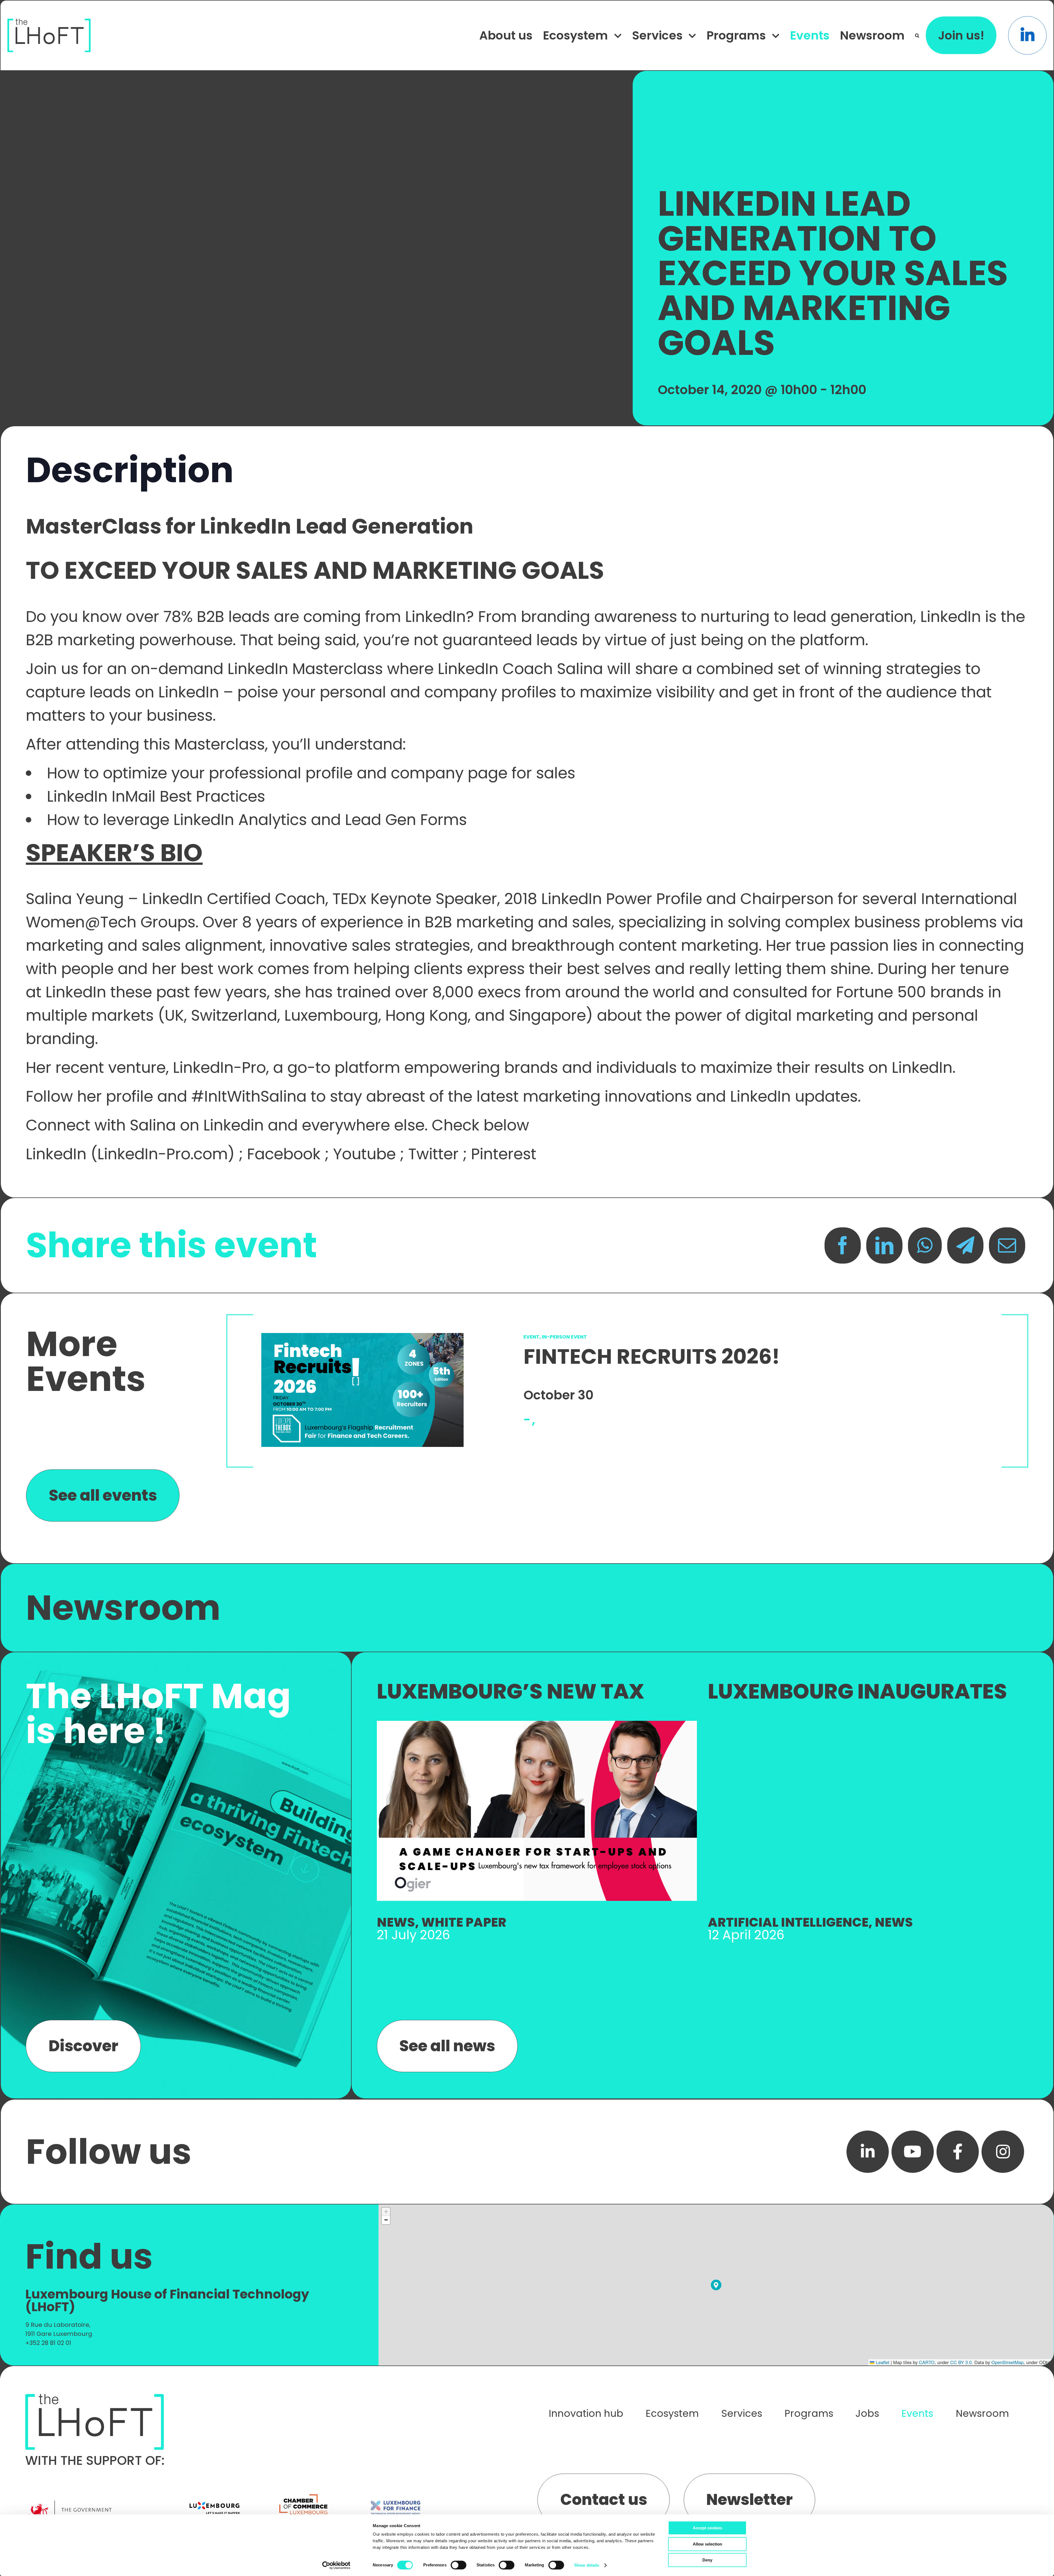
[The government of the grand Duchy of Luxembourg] (99, 2503)
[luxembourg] (214, 2493)
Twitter (433, 1154)
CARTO (927, 2362)
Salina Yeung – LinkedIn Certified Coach (176, 899)
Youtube (364, 1154)
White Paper (464, 1922)
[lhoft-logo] (49, 22)
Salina (580, 669)
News (396, 1922)
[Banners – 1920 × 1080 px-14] (537, 1724)
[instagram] (1003, 2152)
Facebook (284, 1154)
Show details (587, 2565)
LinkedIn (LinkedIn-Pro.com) (130, 1154)
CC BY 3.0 (961, 2362)
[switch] (459, 2565)
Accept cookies (707, 2528)
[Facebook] (843, 1245)
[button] (917, 36)
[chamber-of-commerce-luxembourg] (305, 2493)
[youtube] (913, 2152)
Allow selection (707, 2544)
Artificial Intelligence (788, 1922)
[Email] (1007, 1245)
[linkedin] (868, 2152)
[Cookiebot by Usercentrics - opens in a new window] (336, 2565)
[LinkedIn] (884, 1245)
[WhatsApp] (925, 1245)
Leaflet (882, 2362)
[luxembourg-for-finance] (396, 2493)
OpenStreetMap (1007, 2362)
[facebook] (958, 2152)
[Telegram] (965, 1245)
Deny (707, 2560)
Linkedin (234, 1125)
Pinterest (504, 1154)
